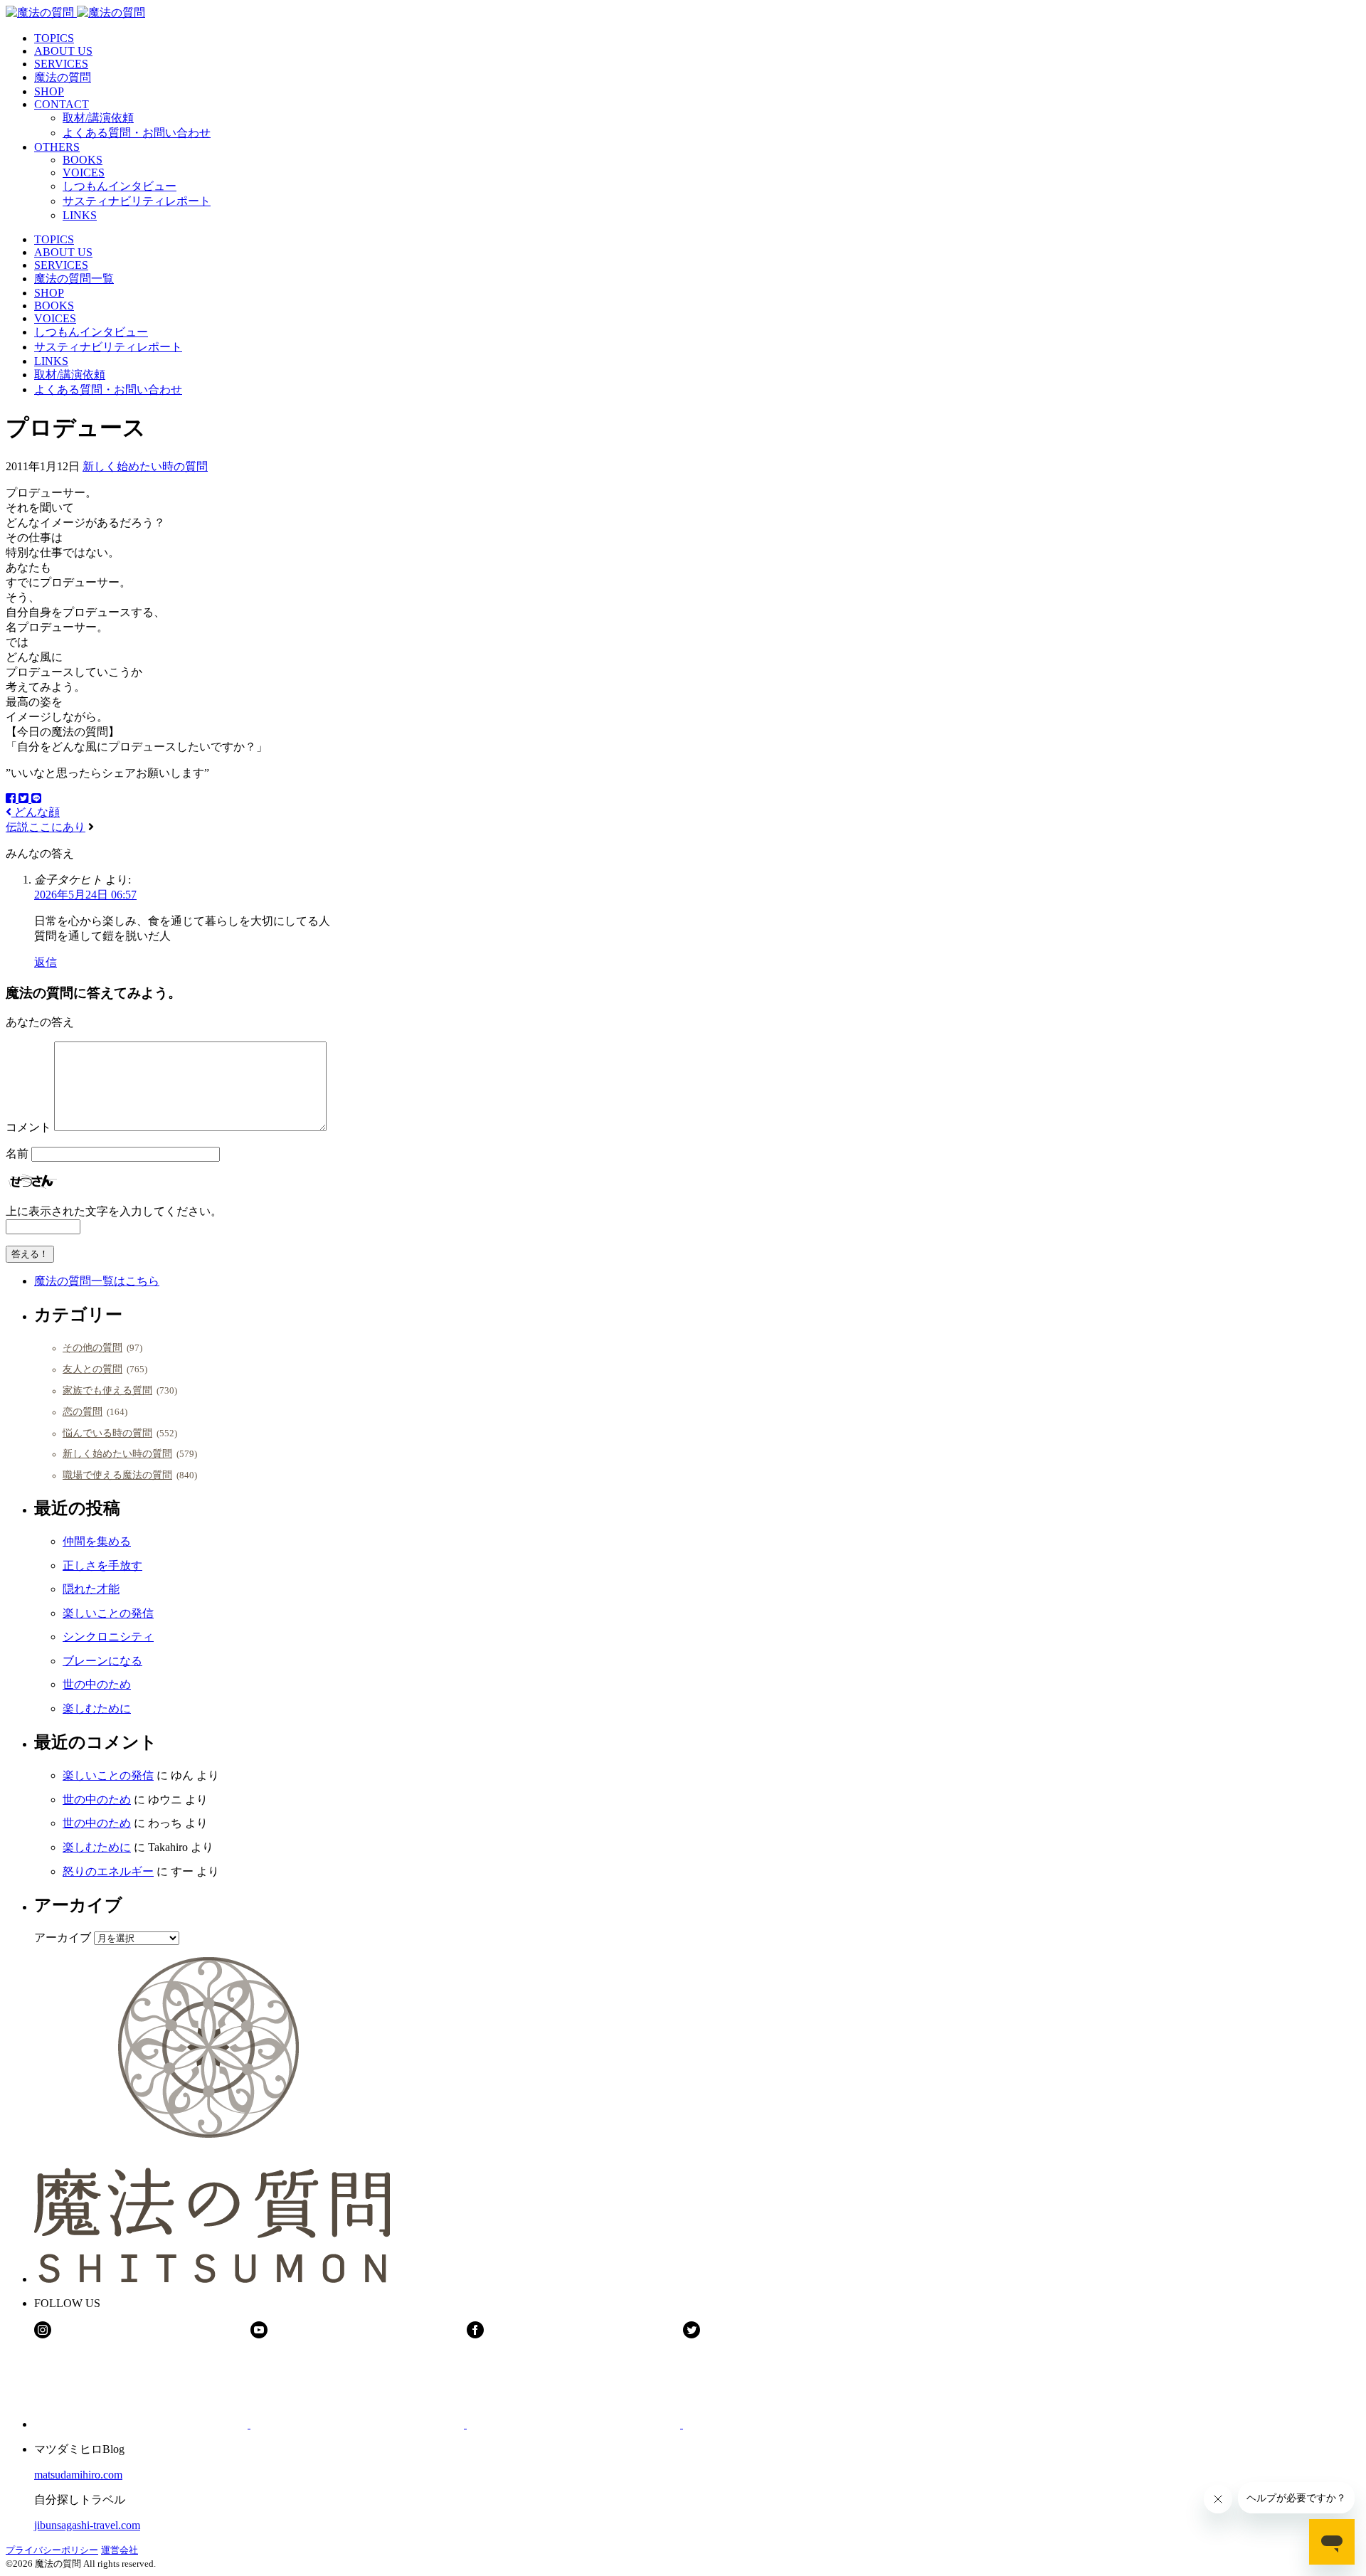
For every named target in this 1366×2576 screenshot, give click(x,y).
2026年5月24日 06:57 (85, 895)
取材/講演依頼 (98, 118)
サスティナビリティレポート (137, 201)
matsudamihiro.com (78, 2475)
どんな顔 (36, 812)
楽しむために (97, 1708)
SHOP (49, 91)
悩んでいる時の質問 (107, 1433)
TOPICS (54, 38)
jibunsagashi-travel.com (87, 2525)
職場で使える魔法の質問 (117, 1475)
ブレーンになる (102, 1661)
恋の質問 (83, 1411)
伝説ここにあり (46, 827)
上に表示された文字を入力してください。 (114, 1211)
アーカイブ (63, 1938)
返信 (46, 962)
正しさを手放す (102, 1565)
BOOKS (83, 160)
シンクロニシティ (108, 1637)
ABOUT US (63, 51)
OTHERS (57, 147)
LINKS (80, 215)
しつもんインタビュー (120, 186)
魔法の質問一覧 (74, 279)
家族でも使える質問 (107, 1390)
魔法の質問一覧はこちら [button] (97, 1281)
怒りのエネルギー (108, 1871)
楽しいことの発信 (108, 1613)
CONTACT (62, 104)
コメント (28, 1127)
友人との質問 (92, 1369)
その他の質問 (92, 1347)
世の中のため (97, 1684)
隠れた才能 (91, 1589)
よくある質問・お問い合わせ (137, 133)
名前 (17, 1154)
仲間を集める (97, 1541)
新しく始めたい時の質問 (145, 466)
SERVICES (61, 64)
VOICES (84, 173)
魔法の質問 (63, 77)
